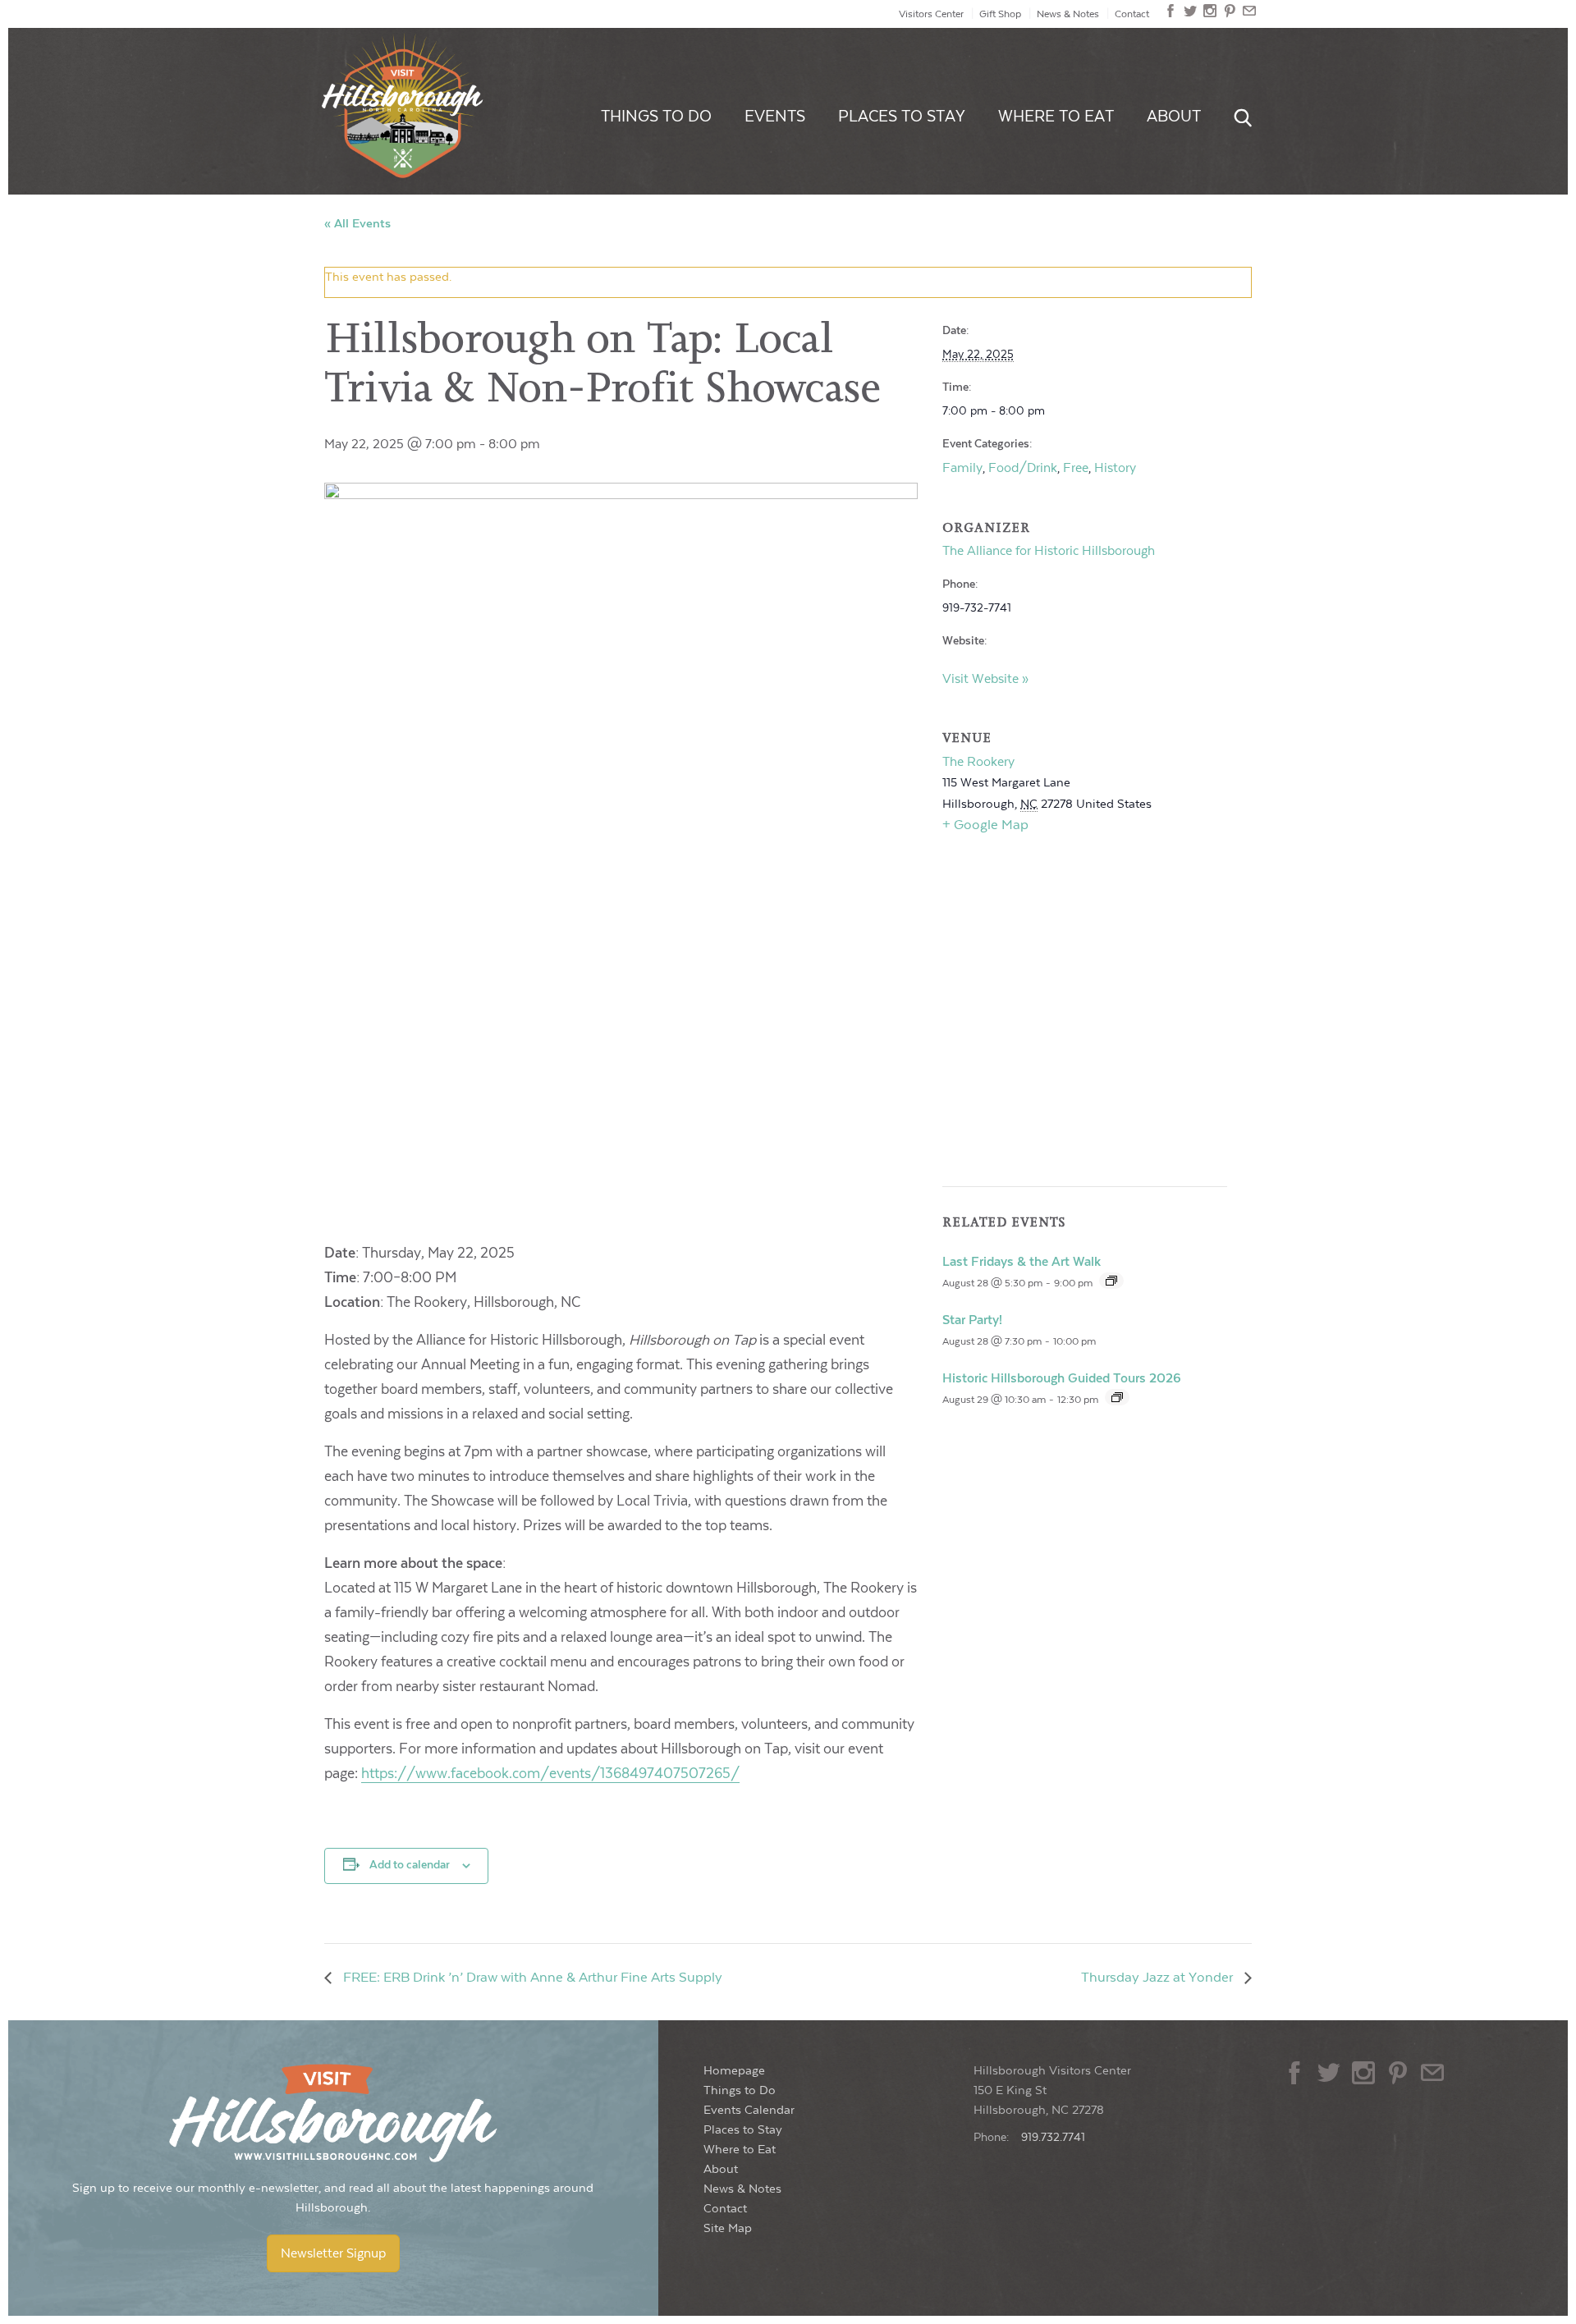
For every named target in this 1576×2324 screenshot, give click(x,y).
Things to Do (656, 117)
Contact (1132, 14)
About (1174, 117)
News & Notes (1068, 14)
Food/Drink (1023, 468)
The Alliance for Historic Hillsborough (1049, 551)
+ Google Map (985, 825)
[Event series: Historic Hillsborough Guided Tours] (1117, 1397)
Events (775, 117)
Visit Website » (985, 679)
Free (1076, 468)
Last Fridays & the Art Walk (1022, 1262)
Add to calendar (410, 1865)
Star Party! (972, 1320)
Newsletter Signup (333, 2253)
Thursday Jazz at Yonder (1159, 1978)
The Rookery (978, 762)
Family (962, 468)
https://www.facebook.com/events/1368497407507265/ (550, 1774)
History (1115, 468)
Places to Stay (902, 117)
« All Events (357, 224)
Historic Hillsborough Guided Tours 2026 (1062, 1378)
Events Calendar (749, 2110)
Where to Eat (1056, 117)
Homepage (734, 2071)
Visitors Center (931, 14)
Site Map (728, 2228)
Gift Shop (1000, 14)
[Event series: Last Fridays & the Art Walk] (1111, 1281)
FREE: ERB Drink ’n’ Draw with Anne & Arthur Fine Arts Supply (531, 1978)
